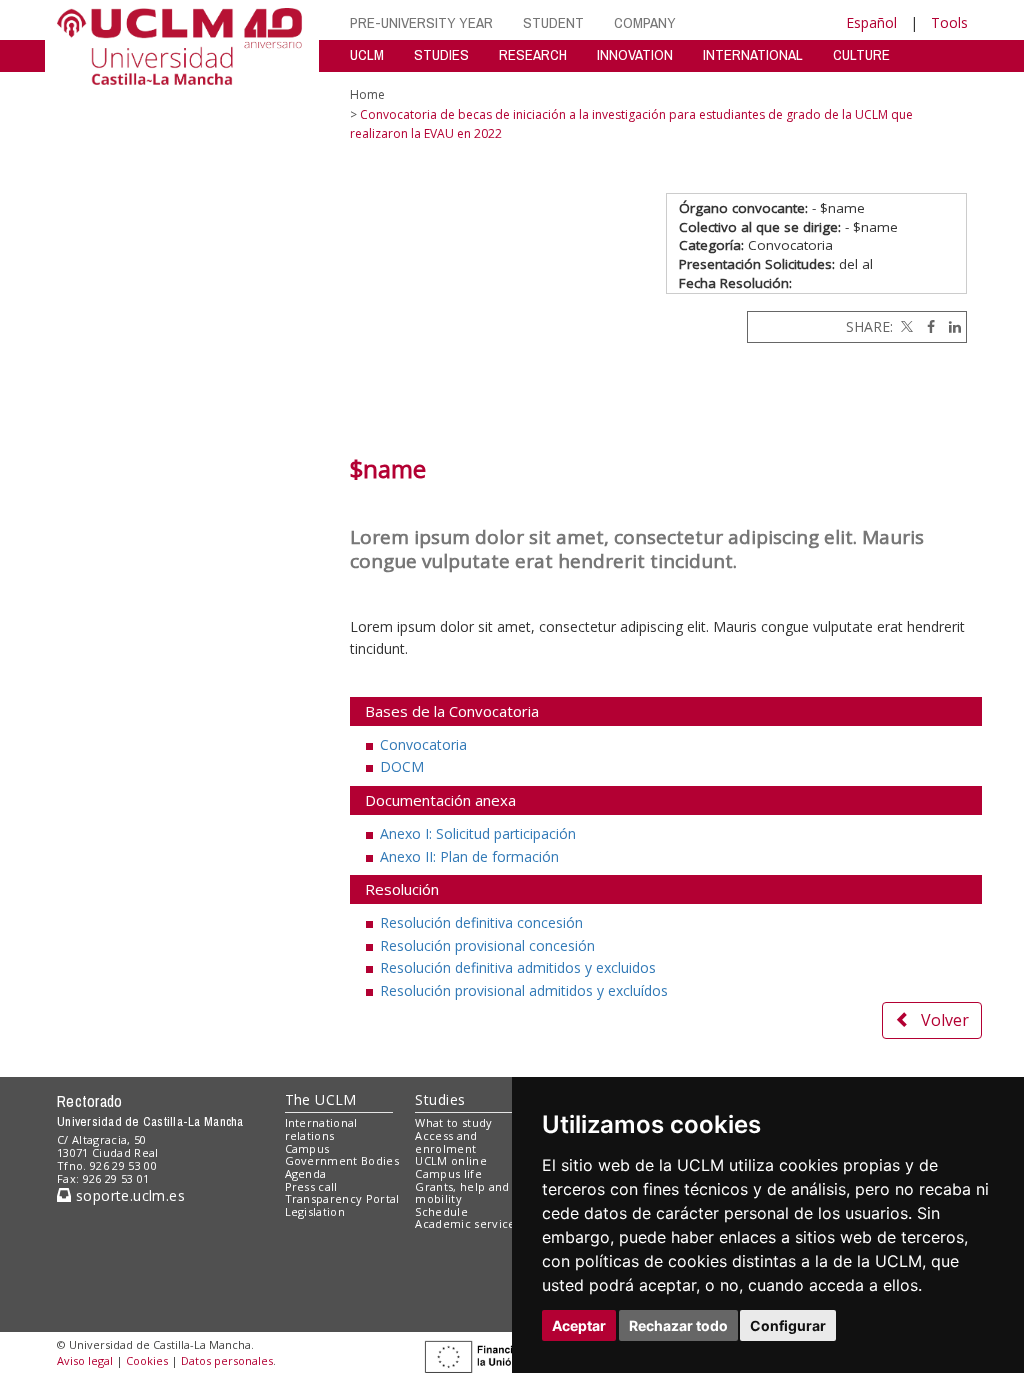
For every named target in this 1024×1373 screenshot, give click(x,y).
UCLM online (451, 1160)
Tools (949, 22)
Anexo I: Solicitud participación (478, 833)
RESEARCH (533, 54)
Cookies (147, 1360)
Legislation (315, 1211)
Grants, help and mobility (462, 1193)
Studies (440, 1099)
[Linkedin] (950, 326)
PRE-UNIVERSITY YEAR (421, 22)
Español (871, 22)
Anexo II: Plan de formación (469, 856)
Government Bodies (342, 1160)
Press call (311, 1186)
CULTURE (861, 54)
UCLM (367, 54)
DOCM (402, 766)
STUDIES (441, 54)
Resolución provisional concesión (487, 945)
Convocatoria (423, 744)
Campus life (448, 1173)
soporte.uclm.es (128, 1195)
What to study (453, 1122)
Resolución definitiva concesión (481, 922)
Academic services (468, 1223)
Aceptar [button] (579, 1325)
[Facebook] (926, 326)
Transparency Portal (342, 1198)
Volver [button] (945, 1020)
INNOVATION (635, 54)
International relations (321, 1129)
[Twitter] (905, 326)
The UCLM (321, 1099)
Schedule (441, 1211)
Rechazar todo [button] (678, 1325)
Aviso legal (85, 1360)
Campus (307, 1148)
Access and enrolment (446, 1142)
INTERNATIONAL (753, 54)
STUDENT (553, 22)
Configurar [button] (788, 1325)
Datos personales (227, 1360)
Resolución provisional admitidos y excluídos (524, 990)
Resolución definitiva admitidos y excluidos (518, 967)
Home (367, 94)
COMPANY (645, 22)
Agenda (306, 1173)
